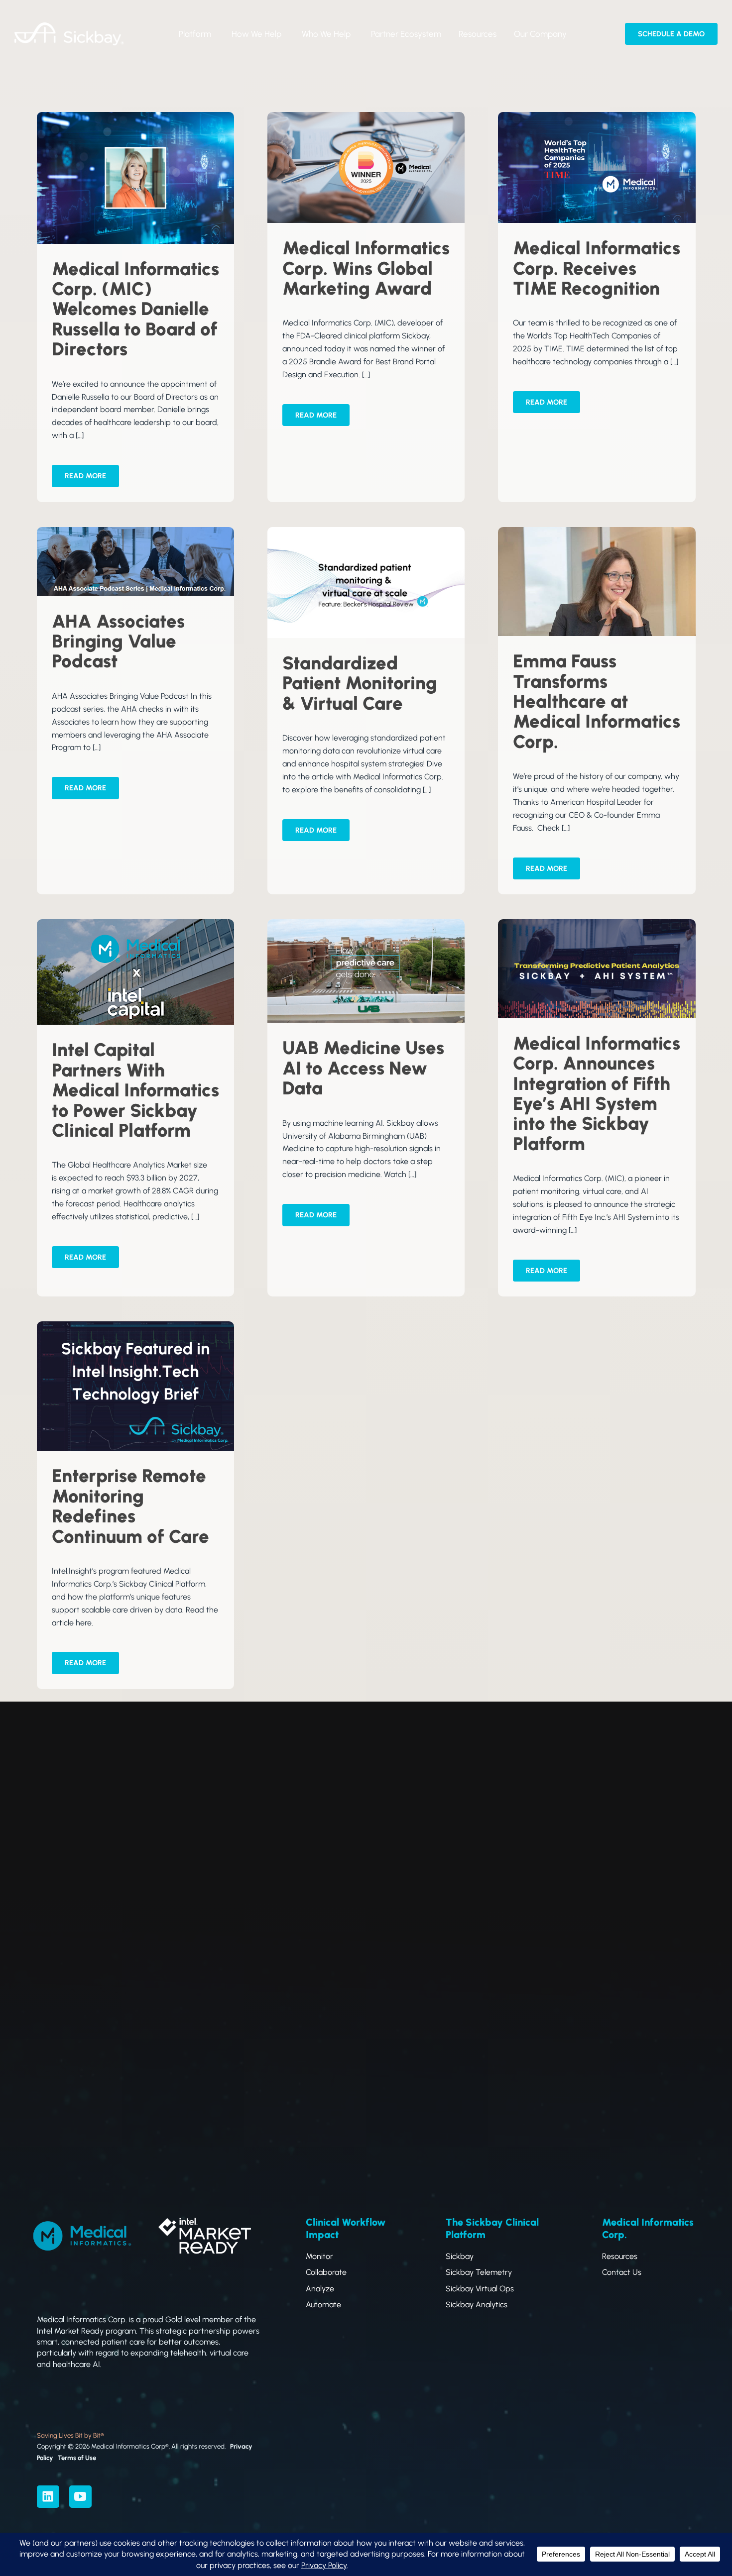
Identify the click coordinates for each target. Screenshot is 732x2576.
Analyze (320, 2289)
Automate (323, 2305)
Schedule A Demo (671, 34)
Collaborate (326, 2272)
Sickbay (460, 2256)
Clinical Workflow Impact (346, 2228)
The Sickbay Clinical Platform (492, 2228)
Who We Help (326, 34)
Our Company (540, 34)
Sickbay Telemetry (479, 2272)
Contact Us (622, 2272)
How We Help (256, 34)
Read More (85, 476)
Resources (478, 34)
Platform (195, 34)
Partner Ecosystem (406, 34)
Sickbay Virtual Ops (480, 2289)
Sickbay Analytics (477, 2305)
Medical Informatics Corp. (648, 2228)
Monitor (319, 2256)
